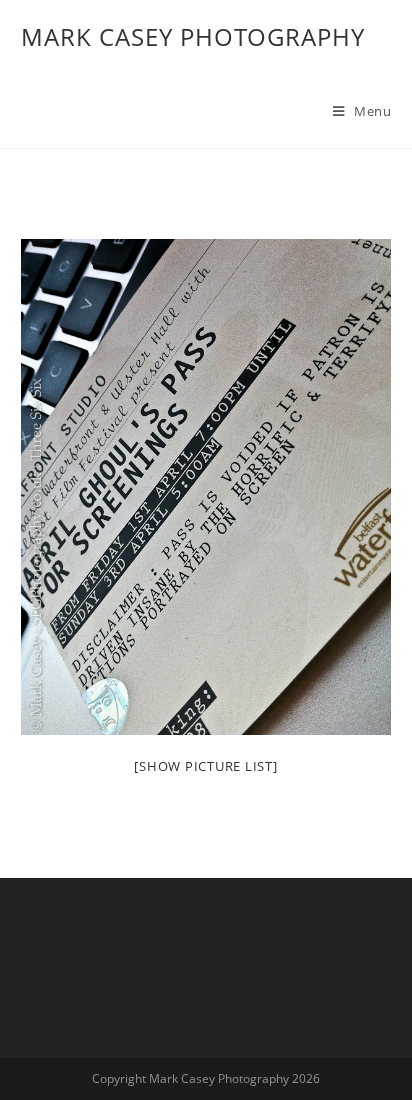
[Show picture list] (205, 766)
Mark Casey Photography (193, 36)
